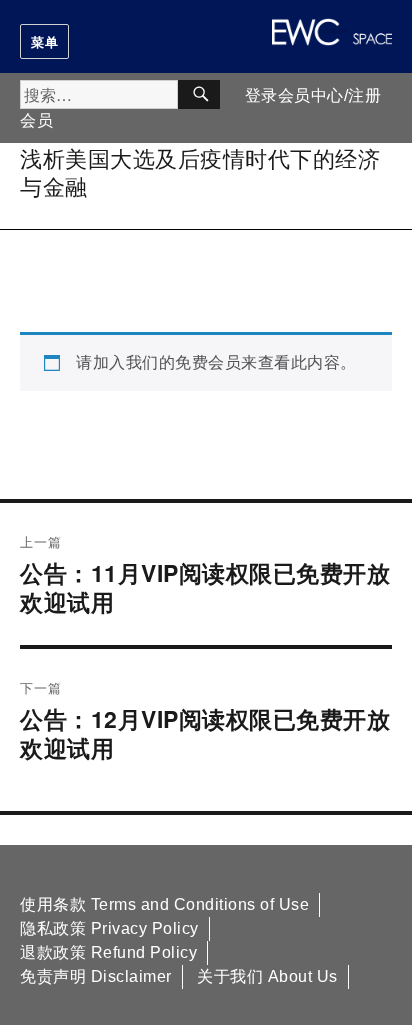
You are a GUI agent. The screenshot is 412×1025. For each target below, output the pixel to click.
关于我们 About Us (267, 976)
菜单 (44, 41)
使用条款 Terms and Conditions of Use (164, 904)
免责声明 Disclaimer (96, 976)
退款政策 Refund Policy (108, 952)
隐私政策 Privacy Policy (109, 928)
